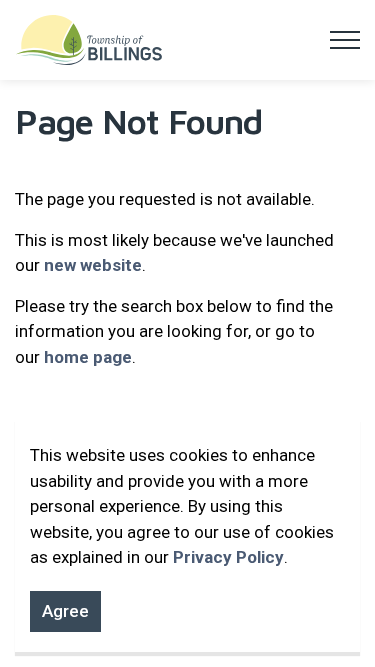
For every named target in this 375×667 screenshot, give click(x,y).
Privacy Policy (228, 557)
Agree (65, 611)
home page (88, 357)
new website (93, 265)
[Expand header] (345, 40)
